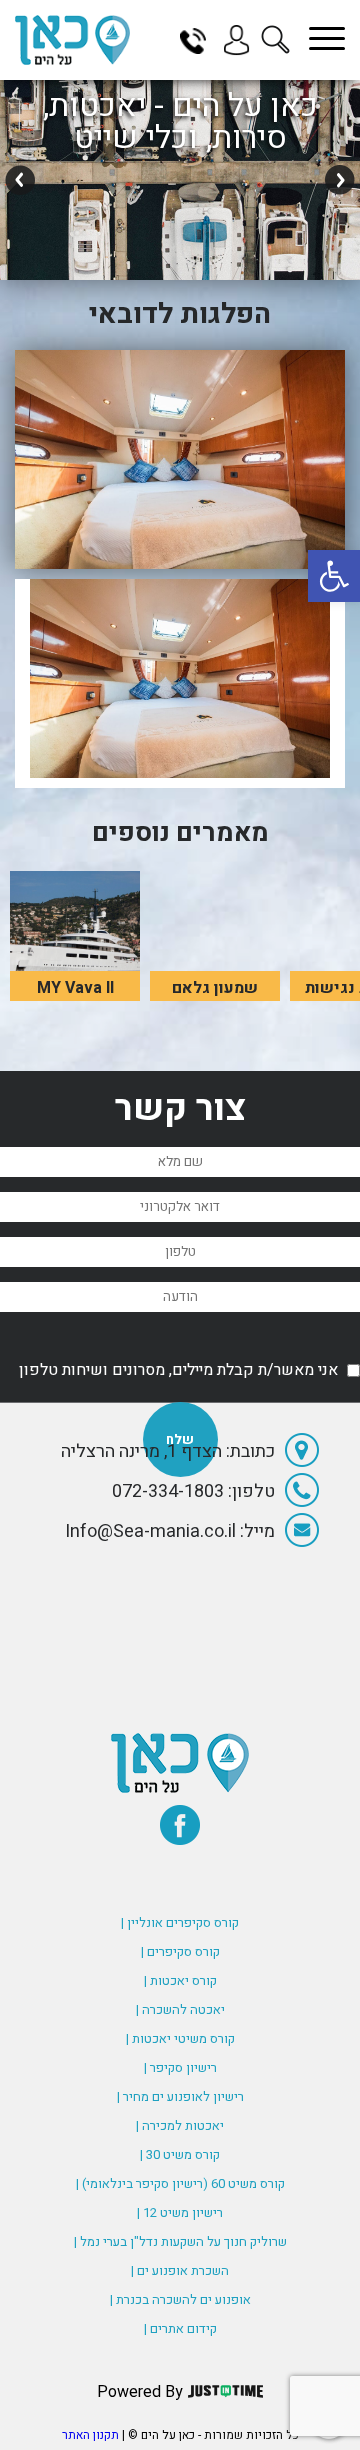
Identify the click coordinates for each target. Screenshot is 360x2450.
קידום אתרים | (180, 2328)
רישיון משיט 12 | (180, 2212)
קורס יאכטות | (180, 1980)
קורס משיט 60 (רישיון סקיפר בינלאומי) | (180, 2183)
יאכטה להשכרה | (180, 2009)
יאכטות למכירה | (180, 2125)
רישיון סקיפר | (180, 2067)
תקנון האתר (90, 2435)
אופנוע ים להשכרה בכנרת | (180, 2299)
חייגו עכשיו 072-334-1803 (200, 40)
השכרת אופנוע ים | (180, 2270)
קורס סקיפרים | (180, 1951)
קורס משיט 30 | (180, 2154)
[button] (334, 576)
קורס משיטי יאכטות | (180, 2038)
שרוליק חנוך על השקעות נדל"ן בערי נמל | (180, 2241)
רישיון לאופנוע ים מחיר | (180, 2096)
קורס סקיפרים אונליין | (180, 1922)
